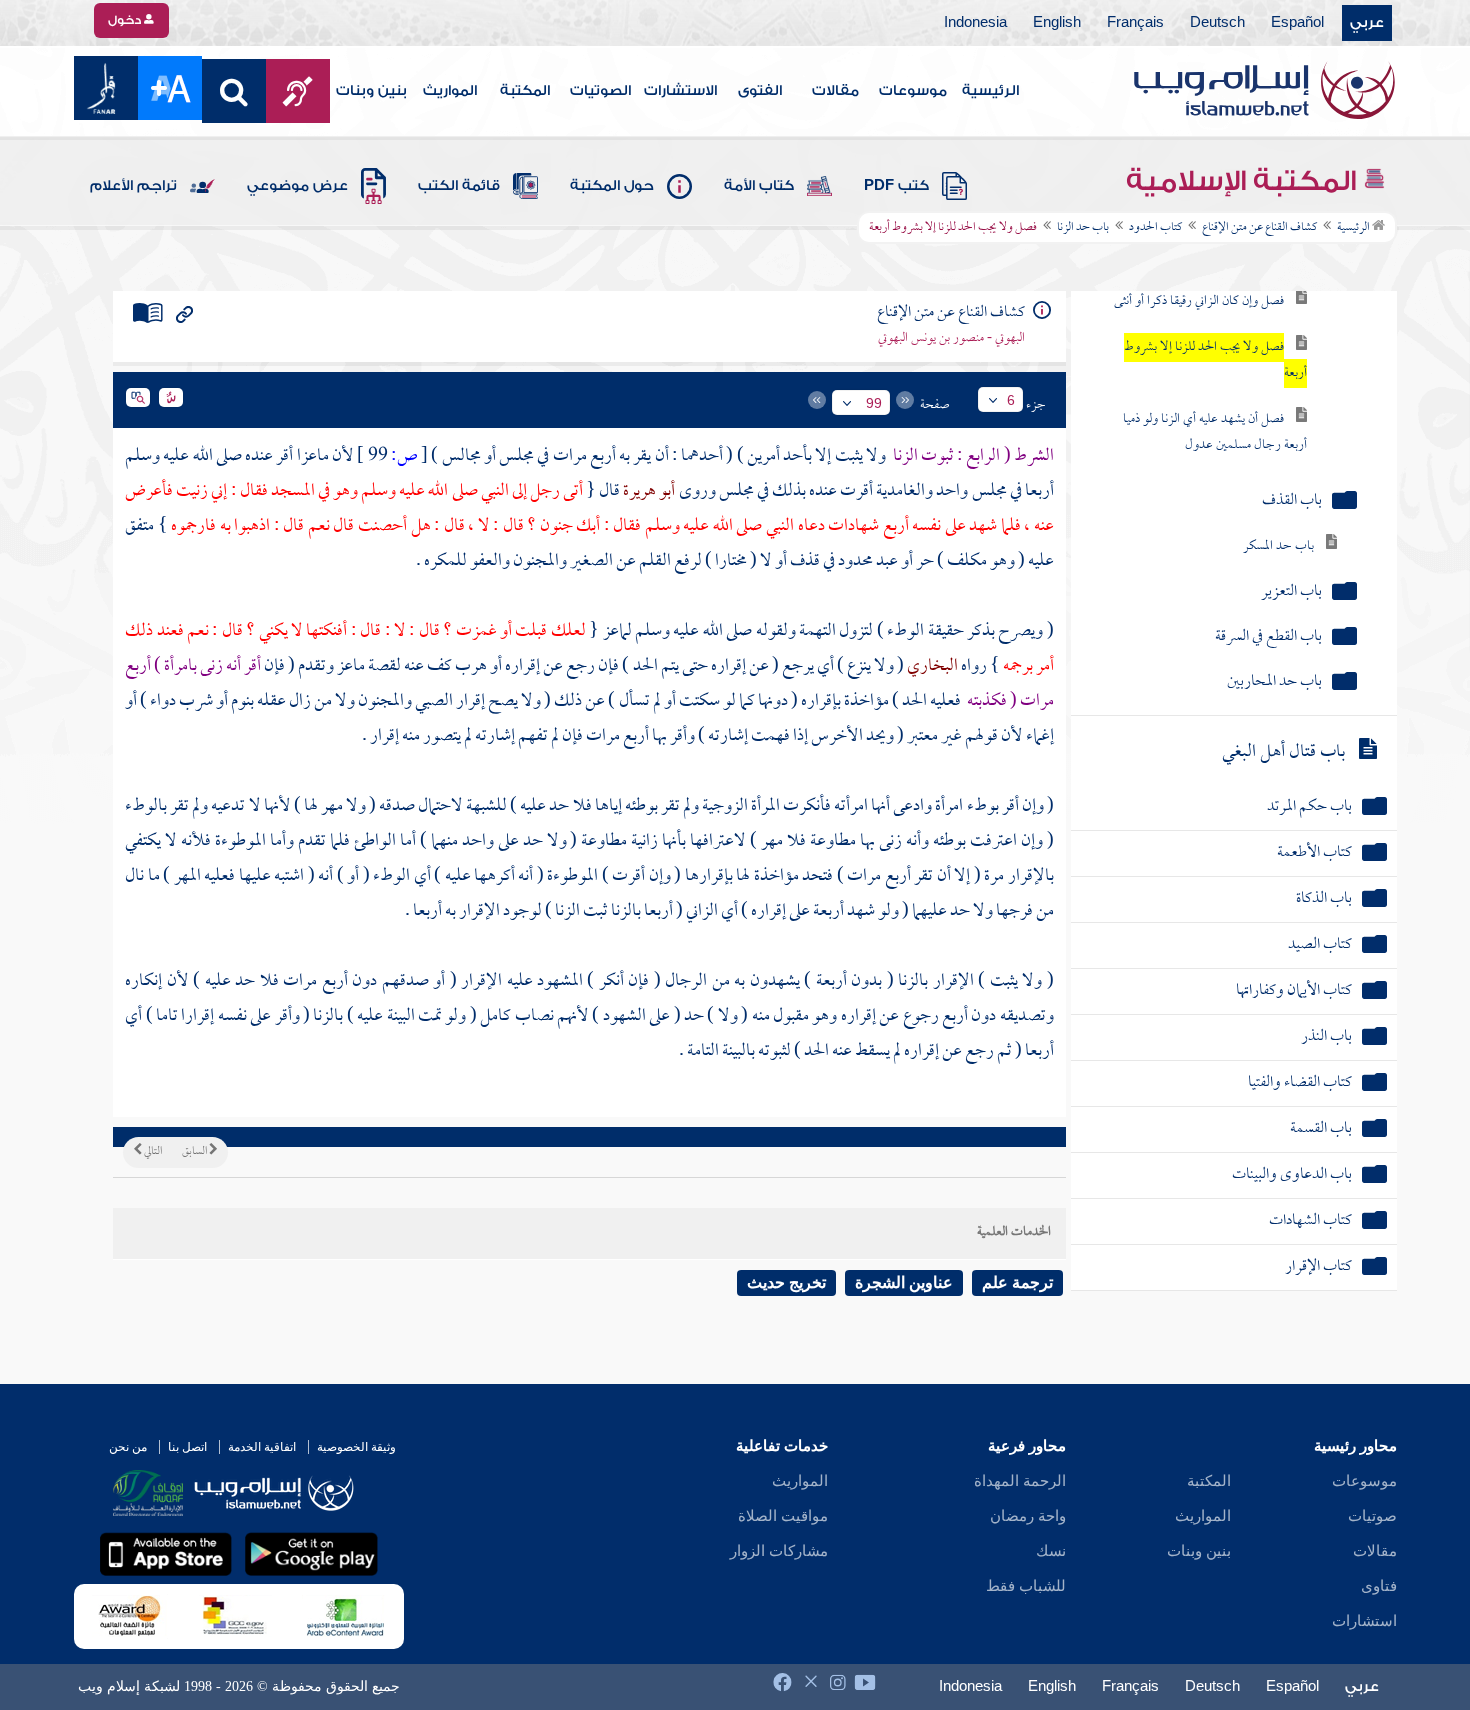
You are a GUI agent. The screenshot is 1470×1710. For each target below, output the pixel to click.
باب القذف (1292, 501)
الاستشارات (680, 91)
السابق (195, 1152)
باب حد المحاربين (1274, 682)
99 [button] (874, 403)
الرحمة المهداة (1020, 1481)
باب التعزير (1291, 592)
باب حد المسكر (1278, 546)
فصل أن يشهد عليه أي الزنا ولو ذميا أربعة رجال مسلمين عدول (1215, 432)
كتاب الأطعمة (1314, 853)
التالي (152, 1152)
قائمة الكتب (459, 186)
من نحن (128, 1447)
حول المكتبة (612, 186)
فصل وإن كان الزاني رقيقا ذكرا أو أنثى (1199, 301)
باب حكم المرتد (1309, 807)
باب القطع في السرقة (1268, 637)
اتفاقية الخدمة (262, 1447)
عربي (1367, 23)
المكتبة (525, 91)
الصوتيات (600, 91)
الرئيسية (990, 91)
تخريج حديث (786, 1282)
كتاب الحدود (1155, 228)
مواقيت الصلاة (783, 1516)
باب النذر (1326, 1037)
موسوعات (913, 91)
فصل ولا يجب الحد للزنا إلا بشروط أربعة (1215, 360)
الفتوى (760, 91)
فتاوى (1379, 1586)
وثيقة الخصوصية (356, 1447)
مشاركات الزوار (779, 1551)
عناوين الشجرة (904, 1282)
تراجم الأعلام (133, 186)
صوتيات (1372, 1516)
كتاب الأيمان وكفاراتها (1294, 991)
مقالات (835, 91)
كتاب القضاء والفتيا (1300, 1083)
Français (1135, 23)
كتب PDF (896, 186)
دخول (126, 20)
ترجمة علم (1017, 1282)
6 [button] (1011, 400)
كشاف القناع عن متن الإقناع (1259, 228)
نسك (1051, 1551)
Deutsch (1217, 23)
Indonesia (975, 23)
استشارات (1364, 1621)
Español (1297, 23)
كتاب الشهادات (1310, 1221)
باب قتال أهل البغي (1283, 752)
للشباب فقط (1026, 1586)
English (1057, 23)
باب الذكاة (1324, 899)
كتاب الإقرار (1318, 1267)
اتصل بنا (187, 1447)
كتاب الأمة (759, 186)
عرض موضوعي (297, 186)
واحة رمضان (1028, 1516)
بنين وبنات (371, 91)
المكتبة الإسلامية (1244, 181)
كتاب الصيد (1320, 945)
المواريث (450, 91)
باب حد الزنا (1083, 228)
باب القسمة (1321, 1129)
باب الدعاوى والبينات (1292, 1175)
